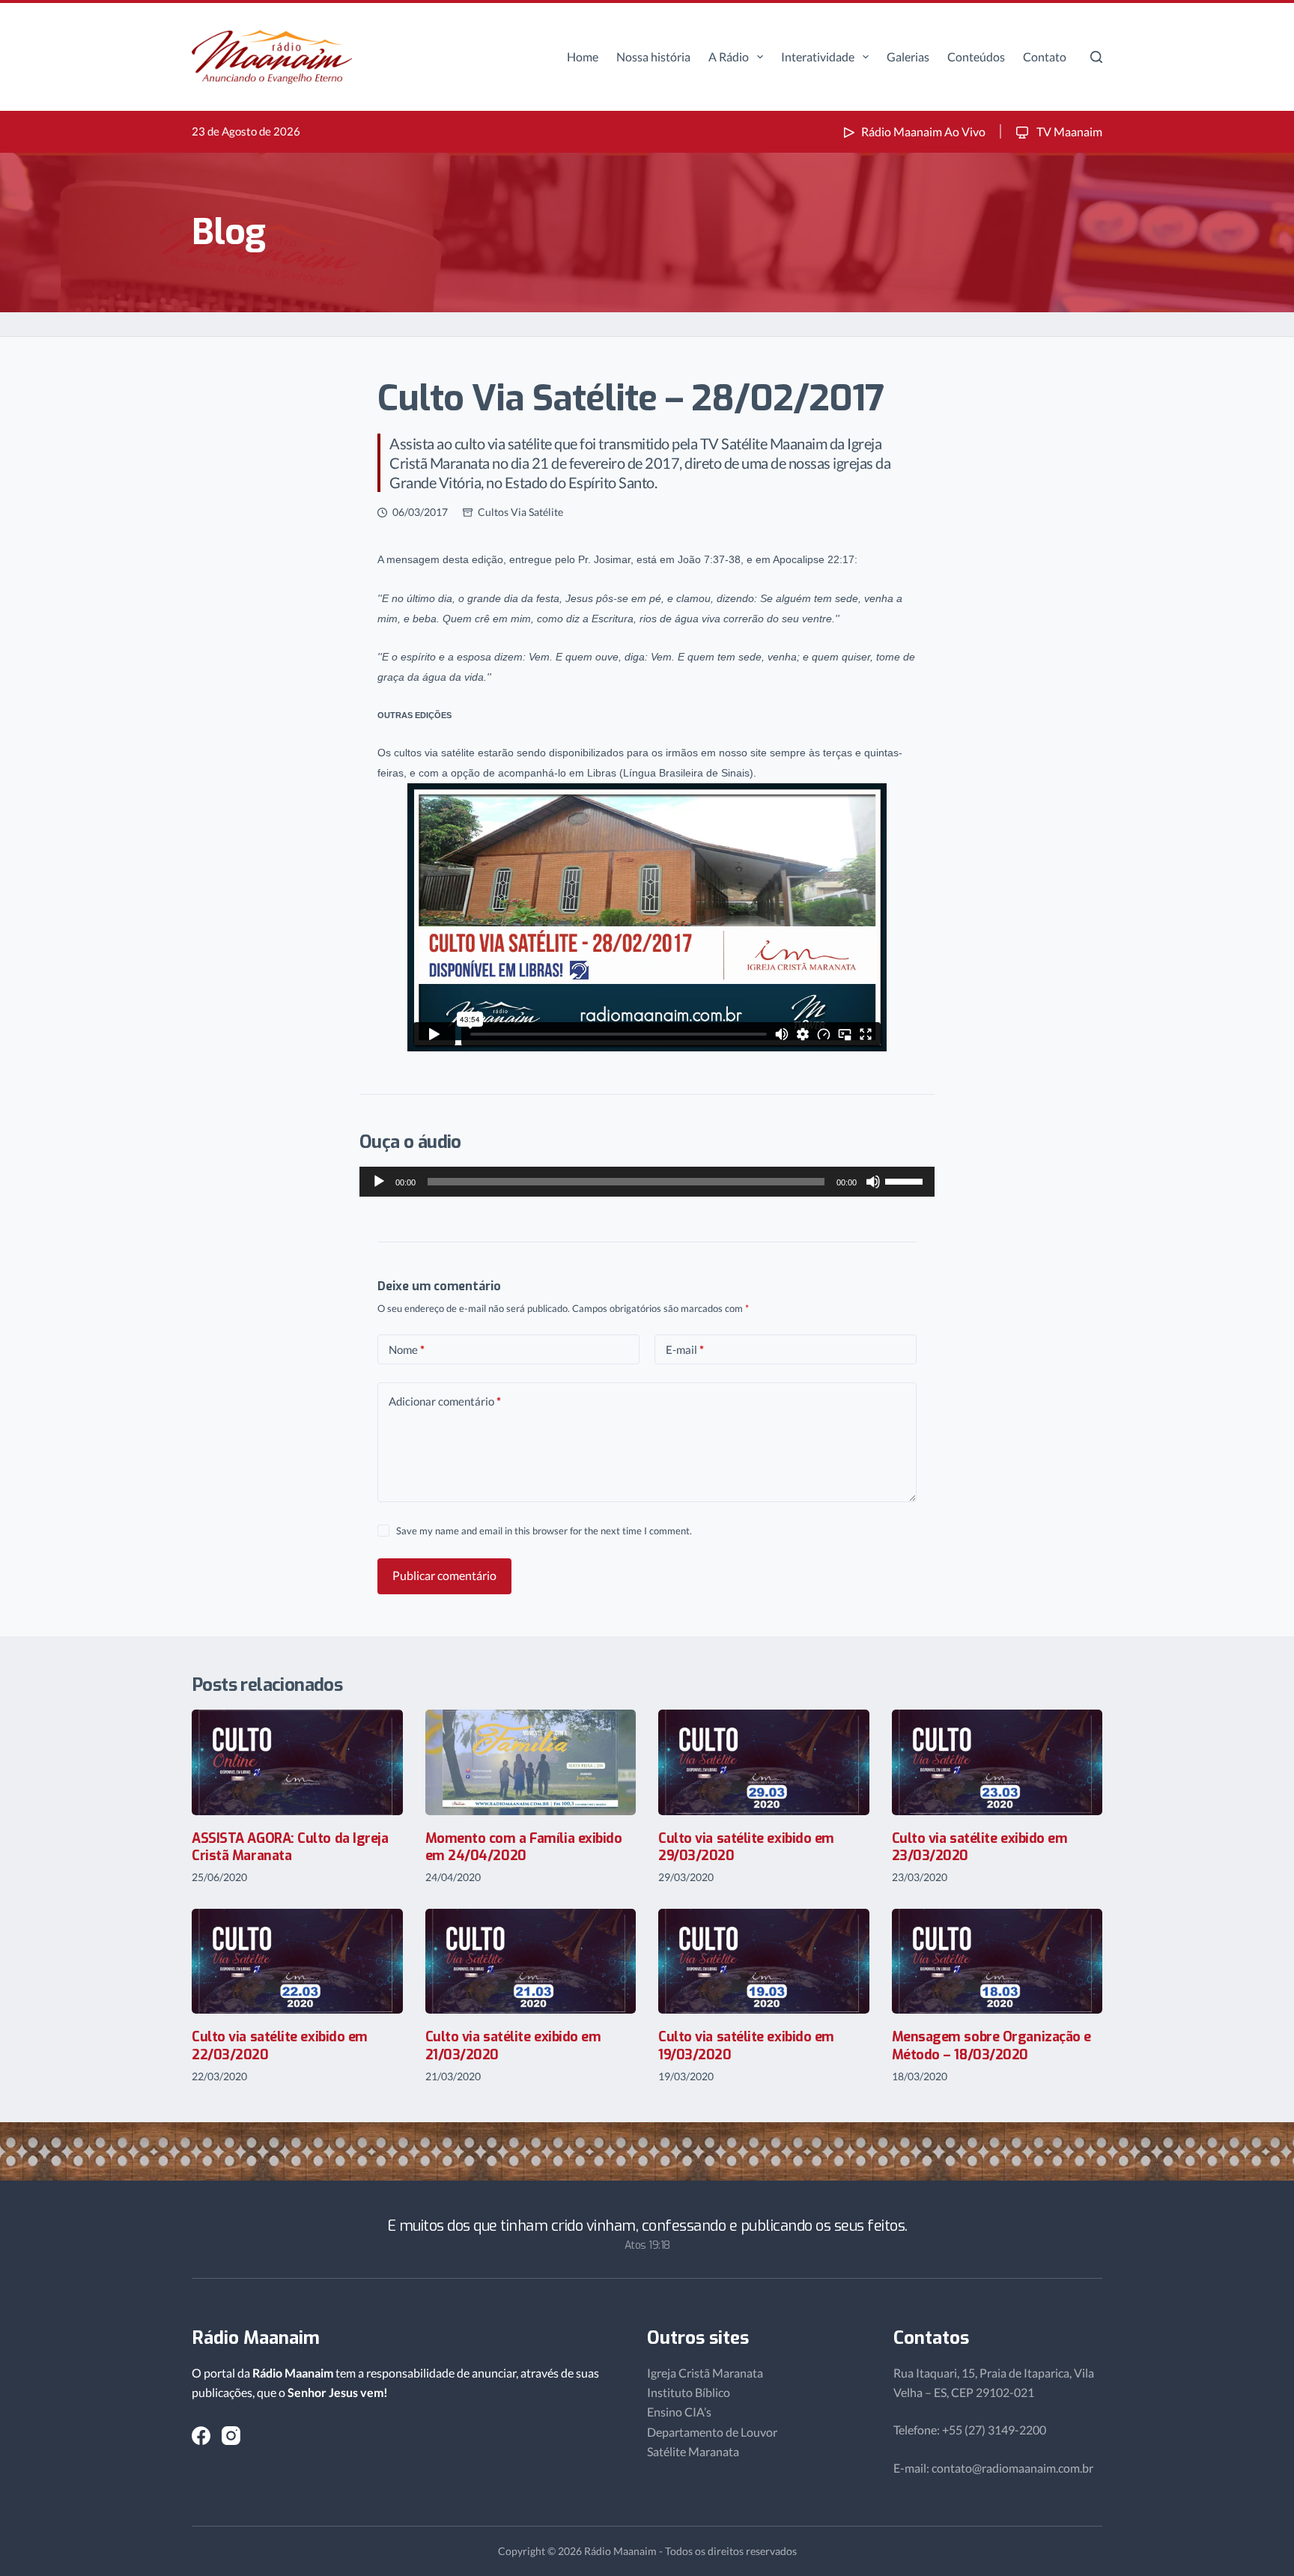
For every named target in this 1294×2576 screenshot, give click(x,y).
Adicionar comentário (445, 1401)
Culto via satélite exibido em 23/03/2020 (980, 1847)
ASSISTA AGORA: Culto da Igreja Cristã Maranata (290, 1847)
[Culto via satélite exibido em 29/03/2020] (764, 1762)
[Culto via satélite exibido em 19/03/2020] (764, 1962)
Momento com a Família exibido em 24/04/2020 (524, 1847)
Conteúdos (976, 57)
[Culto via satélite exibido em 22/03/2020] (297, 1962)
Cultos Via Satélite (520, 512)
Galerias (908, 57)
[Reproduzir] (379, 1182)
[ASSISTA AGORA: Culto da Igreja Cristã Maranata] (297, 1762)
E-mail (685, 1349)
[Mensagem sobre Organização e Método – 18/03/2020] (997, 1962)
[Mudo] (873, 1182)
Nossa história (653, 57)
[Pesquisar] (1096, 57)
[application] (647, 1182)
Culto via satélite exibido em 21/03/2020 (513, 2045)
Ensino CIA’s (679, 2412)
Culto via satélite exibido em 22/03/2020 (280, 2045)
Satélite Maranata (693, 2451)
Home (583, 57)
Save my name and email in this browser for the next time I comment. (544, 1531)
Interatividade (818, 57)
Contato (1045, 57)
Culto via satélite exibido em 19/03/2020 (746, 2045)
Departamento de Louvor (712, 2432)
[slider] (906, 1180)
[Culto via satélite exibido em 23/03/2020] (997, 1762)
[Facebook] (201, 2436)
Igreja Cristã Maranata (705, 2373)
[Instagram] (231, 2436)
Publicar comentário (444, 1575)
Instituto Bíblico (689, 2392)
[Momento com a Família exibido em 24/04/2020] (531, 1762)
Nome (407, 1349)
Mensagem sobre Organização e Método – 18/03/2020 (991, 2045)
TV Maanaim (1068, 131)
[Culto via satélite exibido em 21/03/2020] (531, 1962)
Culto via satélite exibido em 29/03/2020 (746, 1847)
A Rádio (729, 57)
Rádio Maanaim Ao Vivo (923, 131)
